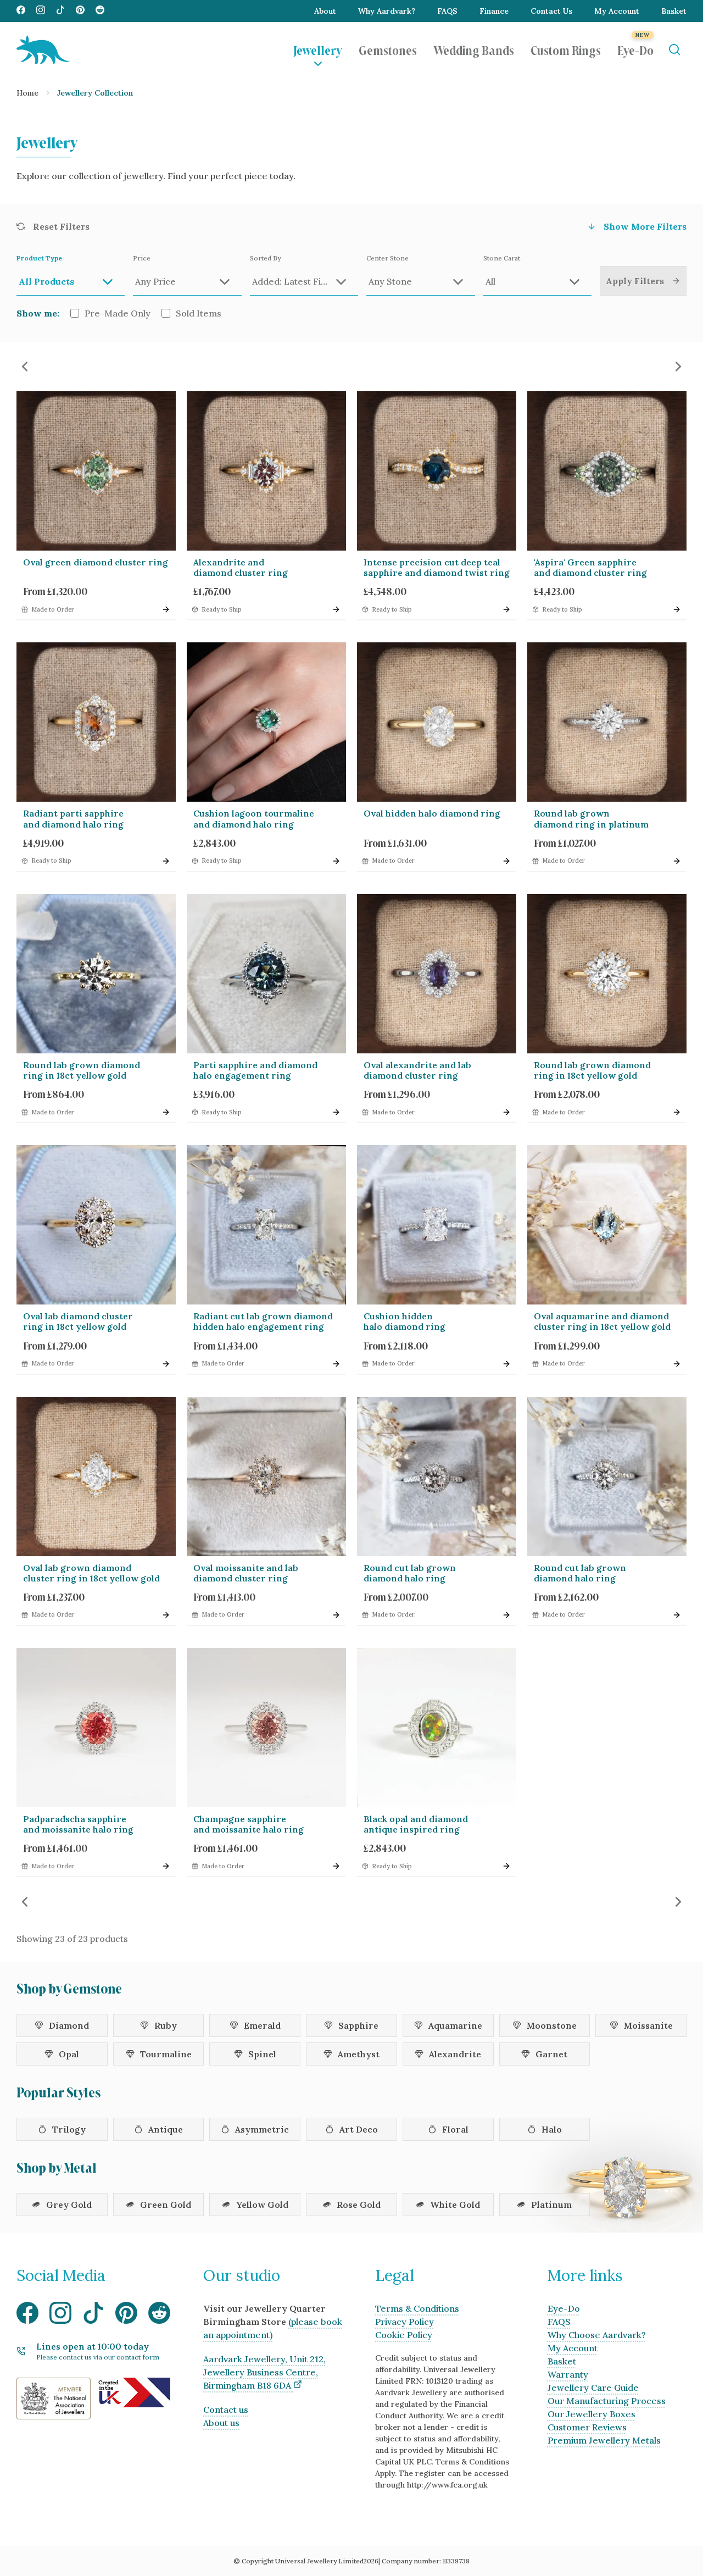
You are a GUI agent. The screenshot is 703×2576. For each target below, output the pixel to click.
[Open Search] (674, 50)
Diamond (69, 2025)
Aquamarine (455, 2025)
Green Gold (166, 2205)
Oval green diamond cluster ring (96, 562)
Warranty (568, 2374)
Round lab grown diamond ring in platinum (591, 818)
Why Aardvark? (387, 11)
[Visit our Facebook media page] (21, 11)
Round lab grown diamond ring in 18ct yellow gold (82, 1070)
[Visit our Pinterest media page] (80, 11)
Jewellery (318, 49)
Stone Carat (502, 258)
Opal (69, 2054)
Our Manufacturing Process (607, 2401)
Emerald (262, 2025)
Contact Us (551, 11)
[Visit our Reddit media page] (100, 11)
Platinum (551, 2205)
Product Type (39, 258)
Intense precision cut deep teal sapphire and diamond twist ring (437, 567)
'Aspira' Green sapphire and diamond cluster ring (590, 567)
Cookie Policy (404, 2335)
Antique (166, 2129)
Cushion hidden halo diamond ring (404, 1321)
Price (142, 258)
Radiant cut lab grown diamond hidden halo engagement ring (263, 1321)
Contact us (226, 2410)
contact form (138, 2357)
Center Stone (387, 258)
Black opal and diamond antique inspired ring (416, 1824)
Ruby (166, 2025)
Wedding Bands (474, 49)
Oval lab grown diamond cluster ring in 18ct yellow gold (91, 1573)
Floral (455, 2129)
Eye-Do (635, 49)
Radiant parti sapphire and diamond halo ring (73, 818)
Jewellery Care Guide (593, 2388)
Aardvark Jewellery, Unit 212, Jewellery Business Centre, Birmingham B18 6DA (264, 2372)
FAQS (447, 11)
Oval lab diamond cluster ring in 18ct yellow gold (78, 1321)
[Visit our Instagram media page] (41, 11)
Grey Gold (69, 2205)
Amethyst (359, 2054)
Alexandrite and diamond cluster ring (241, 567)
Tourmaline (166, 2054)
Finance (494, 11)
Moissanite (648, 2025)
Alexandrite (455, 2054)
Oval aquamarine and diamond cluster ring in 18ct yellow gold (602, 1321)
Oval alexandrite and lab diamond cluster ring (417, 1070)
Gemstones (388, 49)
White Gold (455, 2205)
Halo (552, 2129)
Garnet (551, 2054)
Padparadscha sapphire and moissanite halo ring (78, 1824)
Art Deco (359, 2129)
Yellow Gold (262, 2205)
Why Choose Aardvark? (597, 2335)
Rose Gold (359, 2205)
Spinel (262, 2054)
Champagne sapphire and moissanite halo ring (249, 1824)
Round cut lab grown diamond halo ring (410, 1573)
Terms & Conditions (417, 2308)
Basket (674, 11)
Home (27, 93)
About (325, 11)
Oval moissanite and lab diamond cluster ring (246, 1573)
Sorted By (265, 258)
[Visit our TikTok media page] (60, 11)
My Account (617, 11)
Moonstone (552, 2025)
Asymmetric (262, 2129)
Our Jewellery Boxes (592, 2414)
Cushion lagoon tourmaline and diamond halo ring (254, 818)
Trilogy (69, 2129)
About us (221, 2423)
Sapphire (358, 2025)
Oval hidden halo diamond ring (432, 813)
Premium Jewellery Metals (604, 2440)
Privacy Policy (404, 2322)
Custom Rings (566, 49)
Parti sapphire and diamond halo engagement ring (255, 1070)
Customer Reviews (587, 2427)
